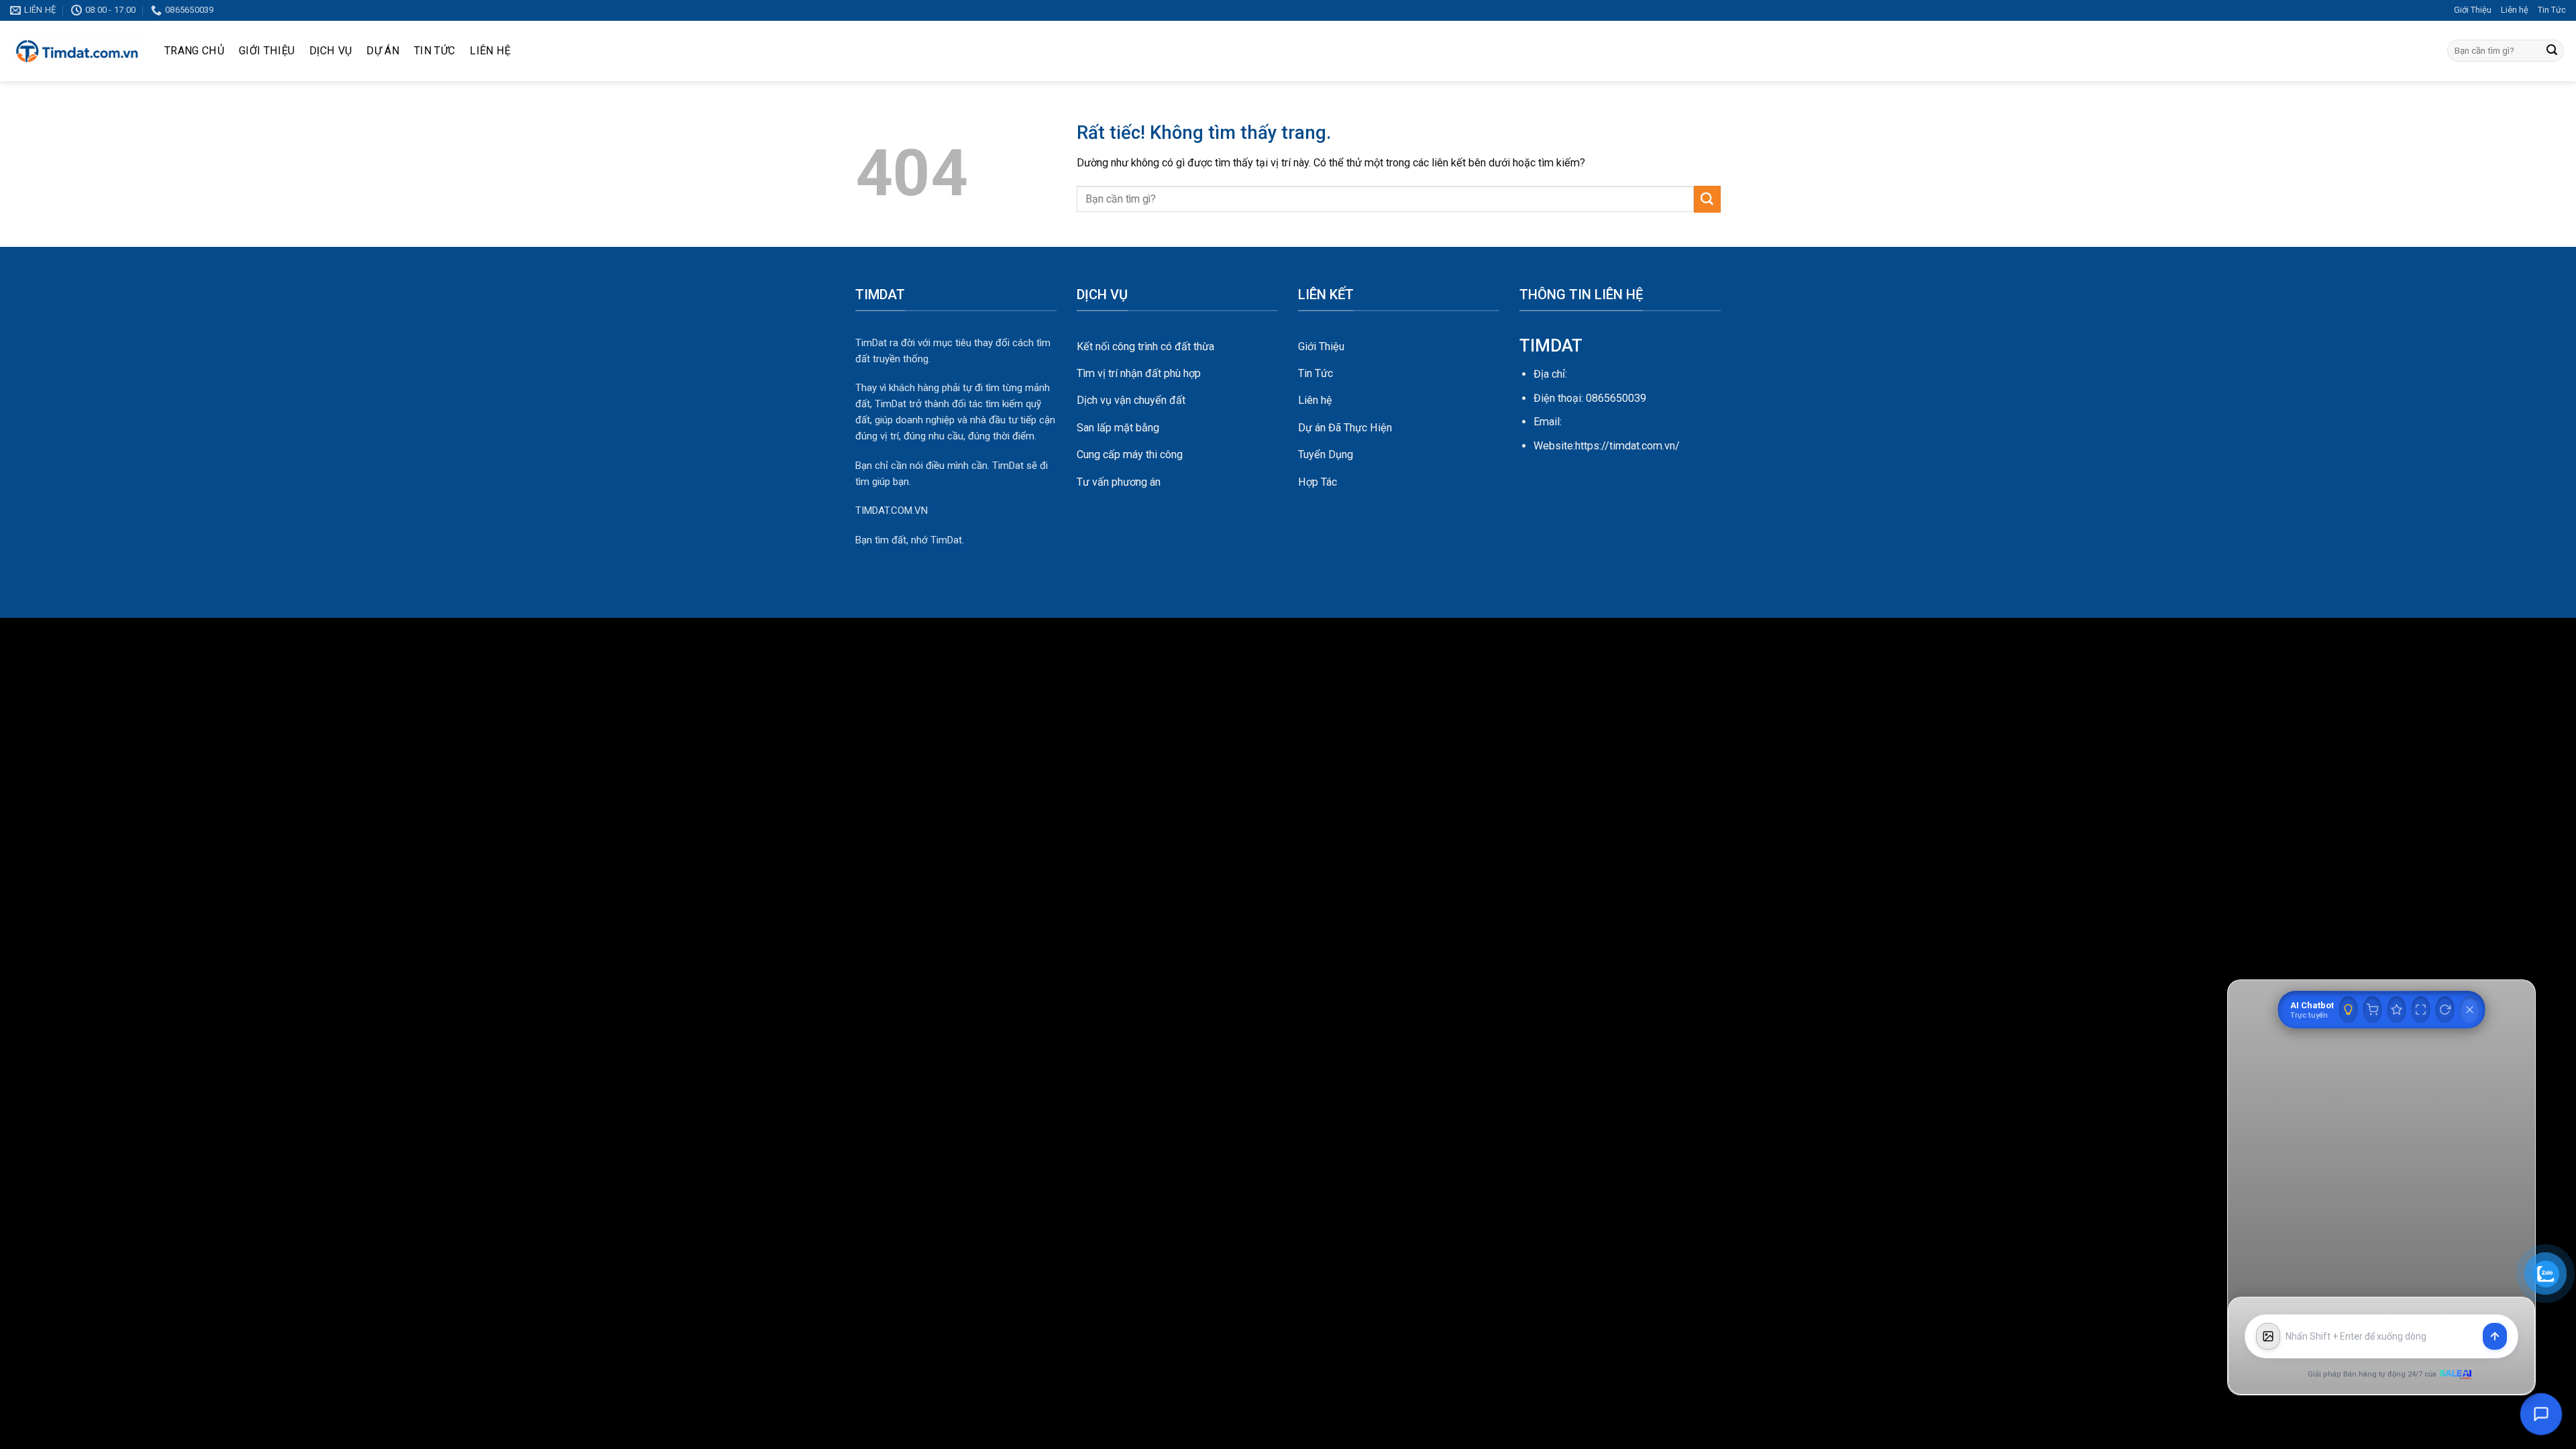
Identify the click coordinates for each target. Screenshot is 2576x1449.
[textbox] (2381, 1337)
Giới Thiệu (2473, 10)
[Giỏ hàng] (2373, 1010)
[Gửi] (2552, 51)
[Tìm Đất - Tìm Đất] (77, 51)
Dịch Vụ (330, 51)
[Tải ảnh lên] (2268, 1336)
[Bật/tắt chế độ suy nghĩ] (2349, 1010)
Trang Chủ (194, 51)
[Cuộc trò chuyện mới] (2445, 1010)
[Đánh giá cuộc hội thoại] (2397, 1010)
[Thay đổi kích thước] (2421, 1010)
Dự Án (383, 51)
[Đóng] (2470, 1010)
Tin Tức (2552, 10)
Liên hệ (2515, 10)
